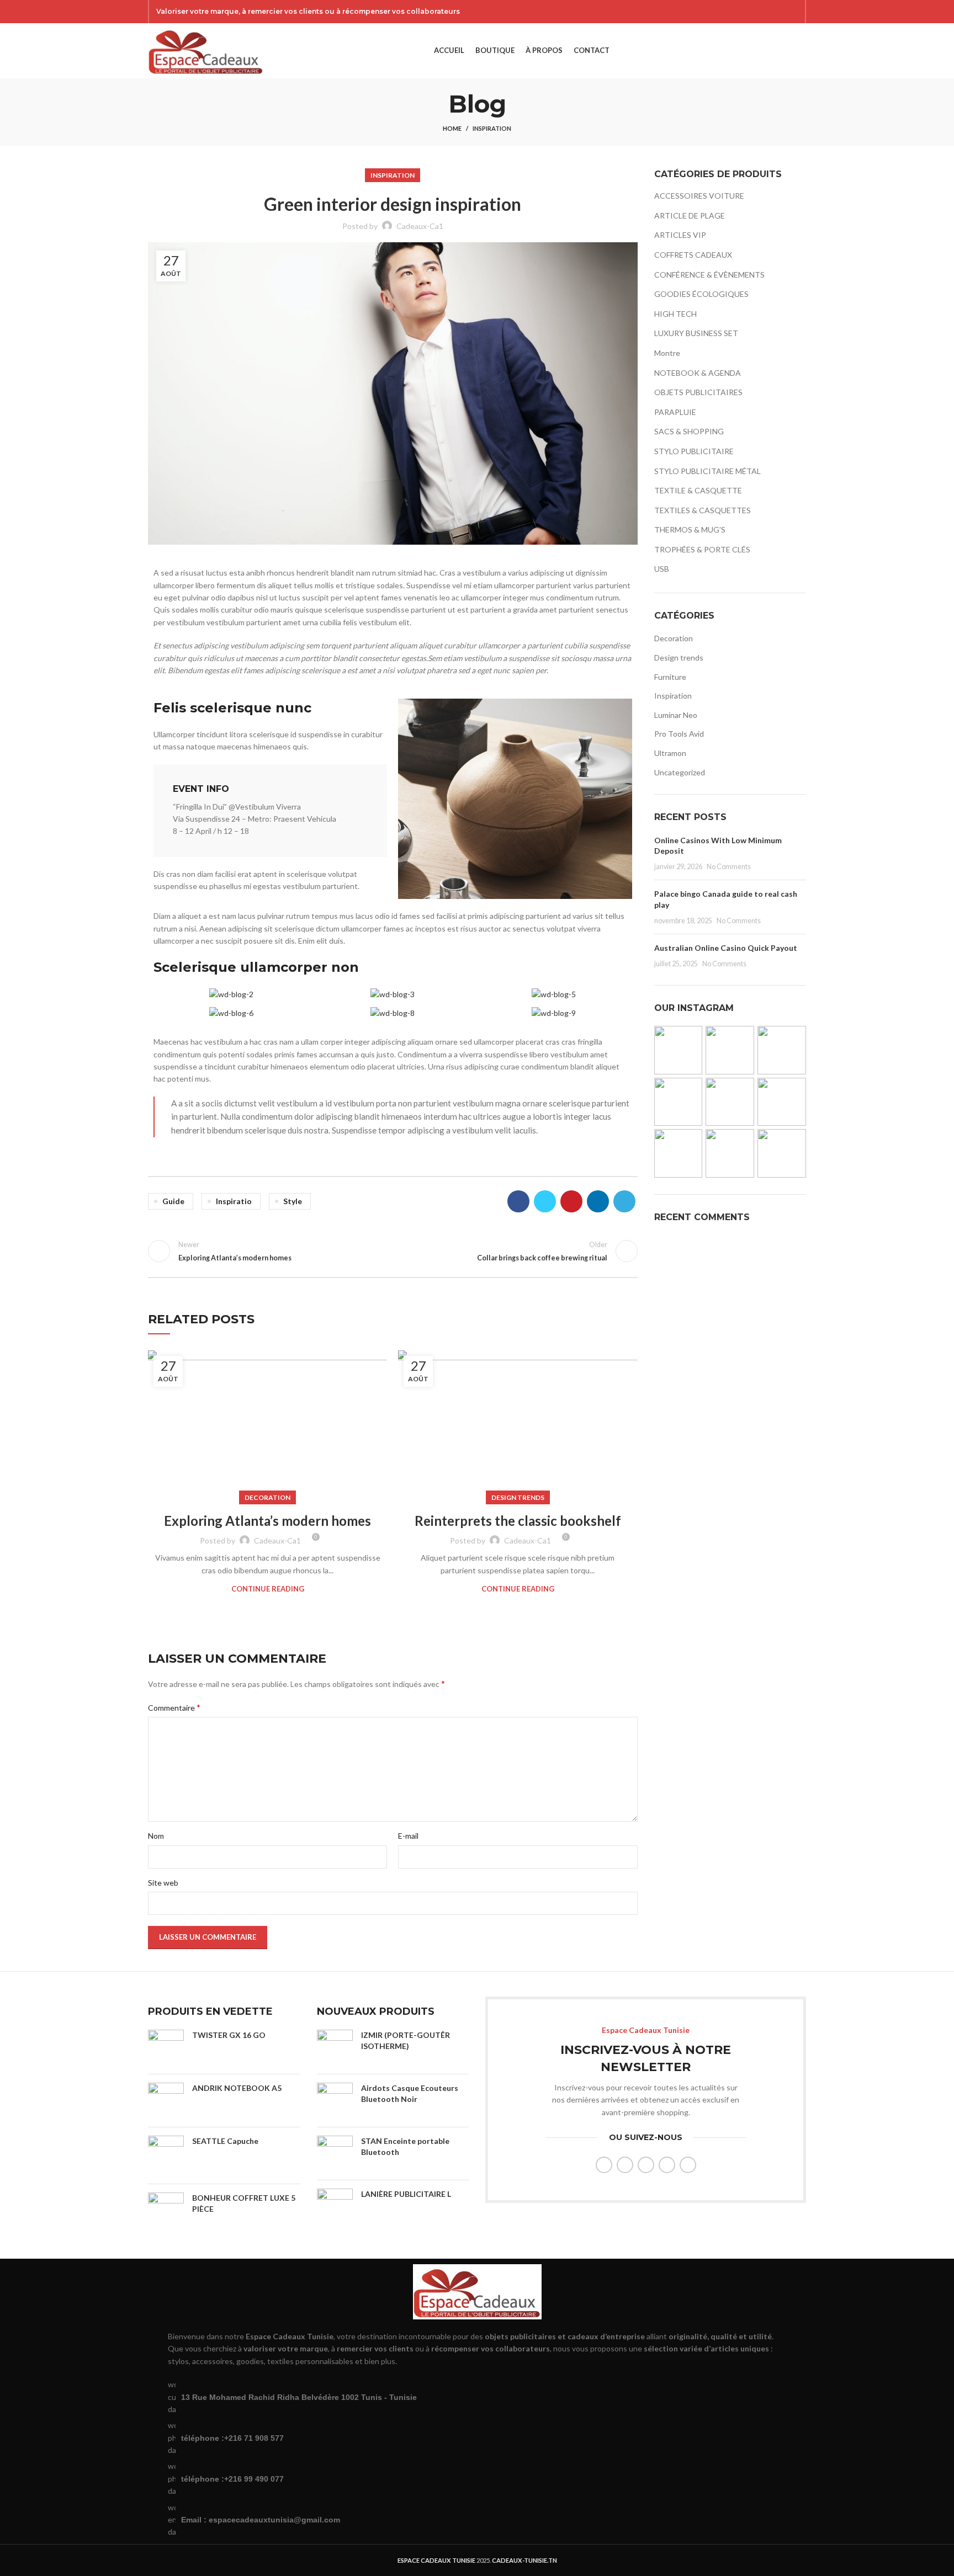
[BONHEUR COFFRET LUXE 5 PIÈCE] (166, 2210)
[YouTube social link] (778, 12)
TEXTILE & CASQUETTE (698, 490)
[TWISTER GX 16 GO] (166, 2048)
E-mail (408, 1836)
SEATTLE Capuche (225, 2141)
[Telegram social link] (624, 1201)
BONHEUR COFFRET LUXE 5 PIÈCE (244, 2203)
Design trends (518, 1497)
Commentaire (174, 1707)
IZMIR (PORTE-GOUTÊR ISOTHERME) (406, 2040)
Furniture (670, 677)
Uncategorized (680, 772)
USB (662, 569)
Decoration (267, 1497)
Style (293, 1201)
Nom (156, 1836)
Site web (163, 1883)
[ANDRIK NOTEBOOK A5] (166, 2101)
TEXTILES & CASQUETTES (703, 510)
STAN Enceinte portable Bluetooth (405, 2146)
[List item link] (477, 2438)
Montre (667, 353)
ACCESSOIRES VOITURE (699, 196)
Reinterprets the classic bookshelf (518, 1521)
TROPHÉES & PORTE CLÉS (702, 549)
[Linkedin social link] (598, 1201)
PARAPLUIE (675, 412)
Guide (173, 1201)
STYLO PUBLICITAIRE (694, 451)
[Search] (783, 51)
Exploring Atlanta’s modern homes (267, 1521)
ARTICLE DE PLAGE (690, 215)
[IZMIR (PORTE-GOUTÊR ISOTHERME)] (335, 2048)
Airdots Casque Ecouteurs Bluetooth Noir (410, 2093)
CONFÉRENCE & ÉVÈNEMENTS (709, 275)
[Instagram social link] (764, 12)
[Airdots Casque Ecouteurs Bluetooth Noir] (335, 2101)
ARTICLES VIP (680, 235)
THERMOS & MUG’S (690, 529)
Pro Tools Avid (679, 734)
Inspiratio (234, 1201)
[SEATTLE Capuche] (166, 2155)
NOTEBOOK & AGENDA (698, 373)
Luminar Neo (676, 715)
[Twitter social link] (749, 12)
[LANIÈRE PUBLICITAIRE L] (335, 2207)
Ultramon (670, 753)
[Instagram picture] (679, 1050)
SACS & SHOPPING (689, 431)
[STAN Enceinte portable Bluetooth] (335, 2154)
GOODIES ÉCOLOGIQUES (701, 294)
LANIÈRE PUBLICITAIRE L (406, 2194)
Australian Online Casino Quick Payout (726, 948)
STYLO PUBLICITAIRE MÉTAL (707, 471)
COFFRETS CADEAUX (693, 255)
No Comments (729, 867)
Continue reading (268, 1589)
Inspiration (492, 128)
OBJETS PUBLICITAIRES (698, 392)
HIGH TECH (675, 314)
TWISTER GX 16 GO (229, 2035)
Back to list (393, 1251)
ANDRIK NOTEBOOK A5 (237, 2088)
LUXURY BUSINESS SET (696, 333)
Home (452, 128)
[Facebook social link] (735, 12)
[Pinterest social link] (792, 12)
